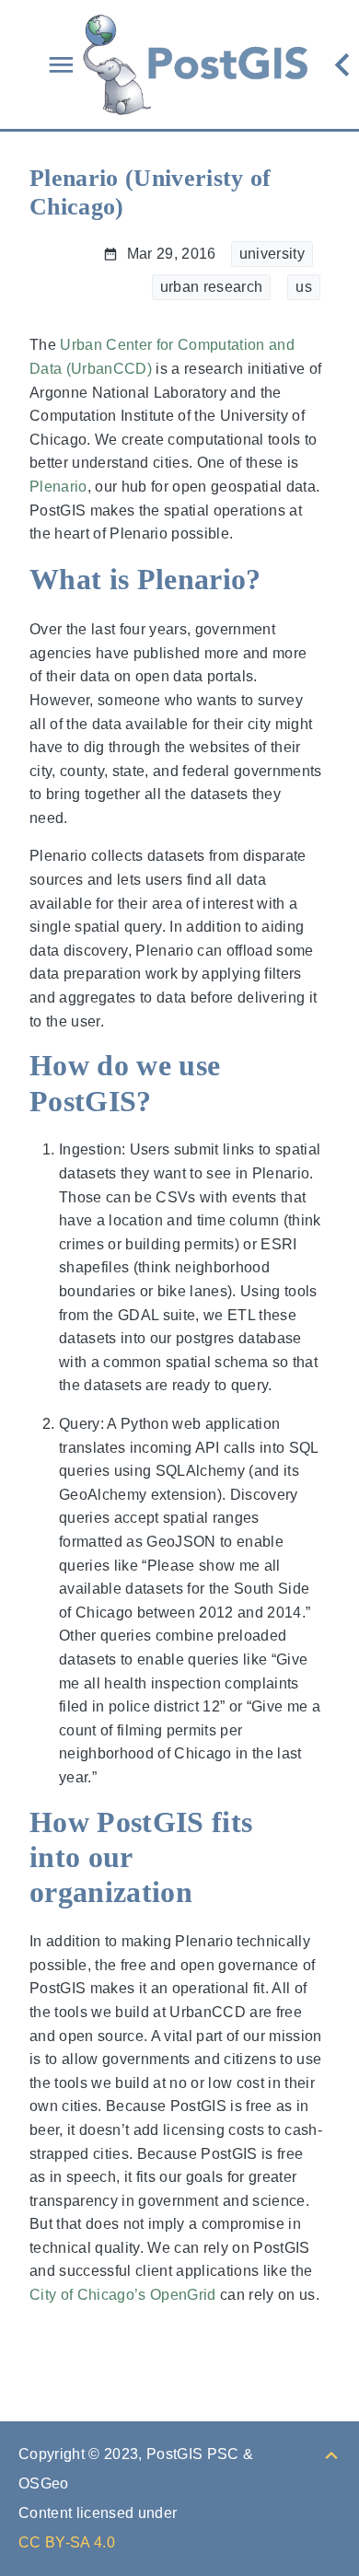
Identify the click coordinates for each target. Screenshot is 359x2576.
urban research (212, 287)
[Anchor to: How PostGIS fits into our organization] (304, 1857)
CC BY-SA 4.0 (67, 2542)
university (272, 254)
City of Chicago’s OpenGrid (123, 2295)
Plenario (58, 487)
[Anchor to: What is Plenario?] (287, 580)
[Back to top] (331, 2454)
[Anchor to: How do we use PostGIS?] (304, 1083)
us (304, 287)
